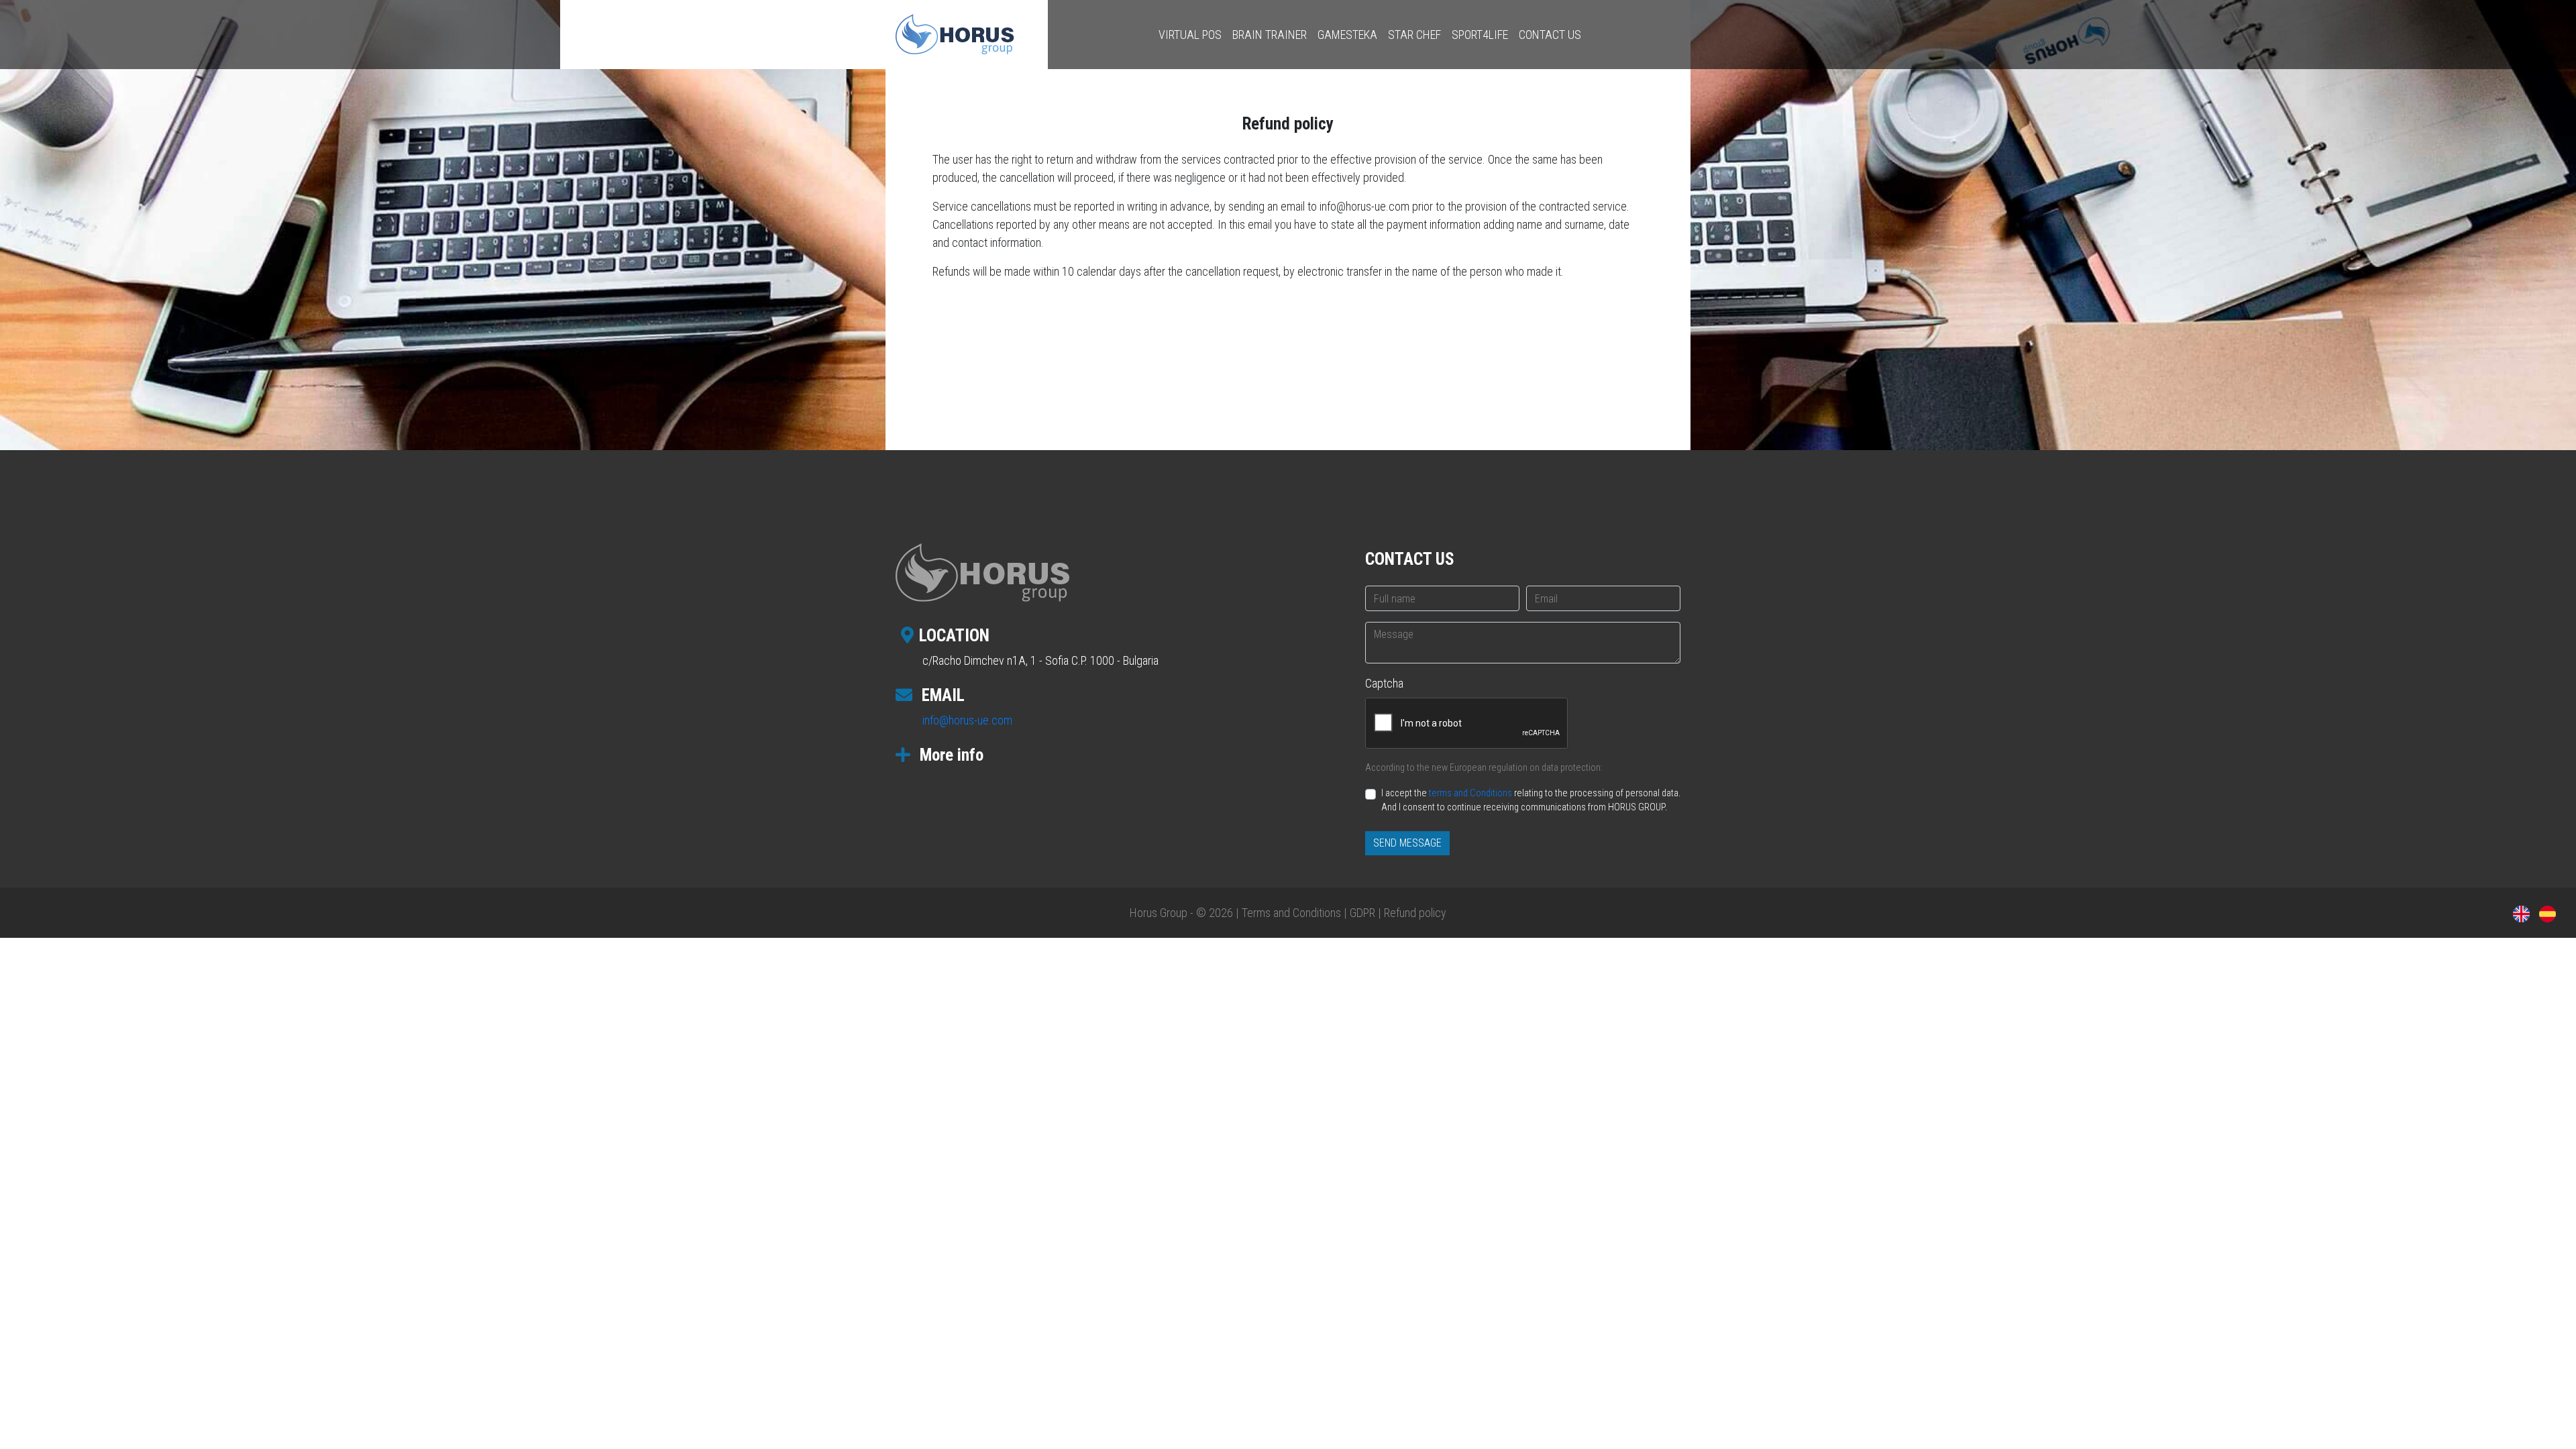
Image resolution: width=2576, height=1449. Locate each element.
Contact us (1550, 35)
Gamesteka (1347, 35)
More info (950, 755)
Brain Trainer (1270, 35)
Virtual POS (1190, 35)
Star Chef (1414, 35)
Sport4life (1480, 35)
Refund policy (1415, 913)
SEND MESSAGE (1407, 843)
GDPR (1362, 913)
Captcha (1384, 683)
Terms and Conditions (1291, 913)
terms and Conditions (1470, 793)
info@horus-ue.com (967, 720)
